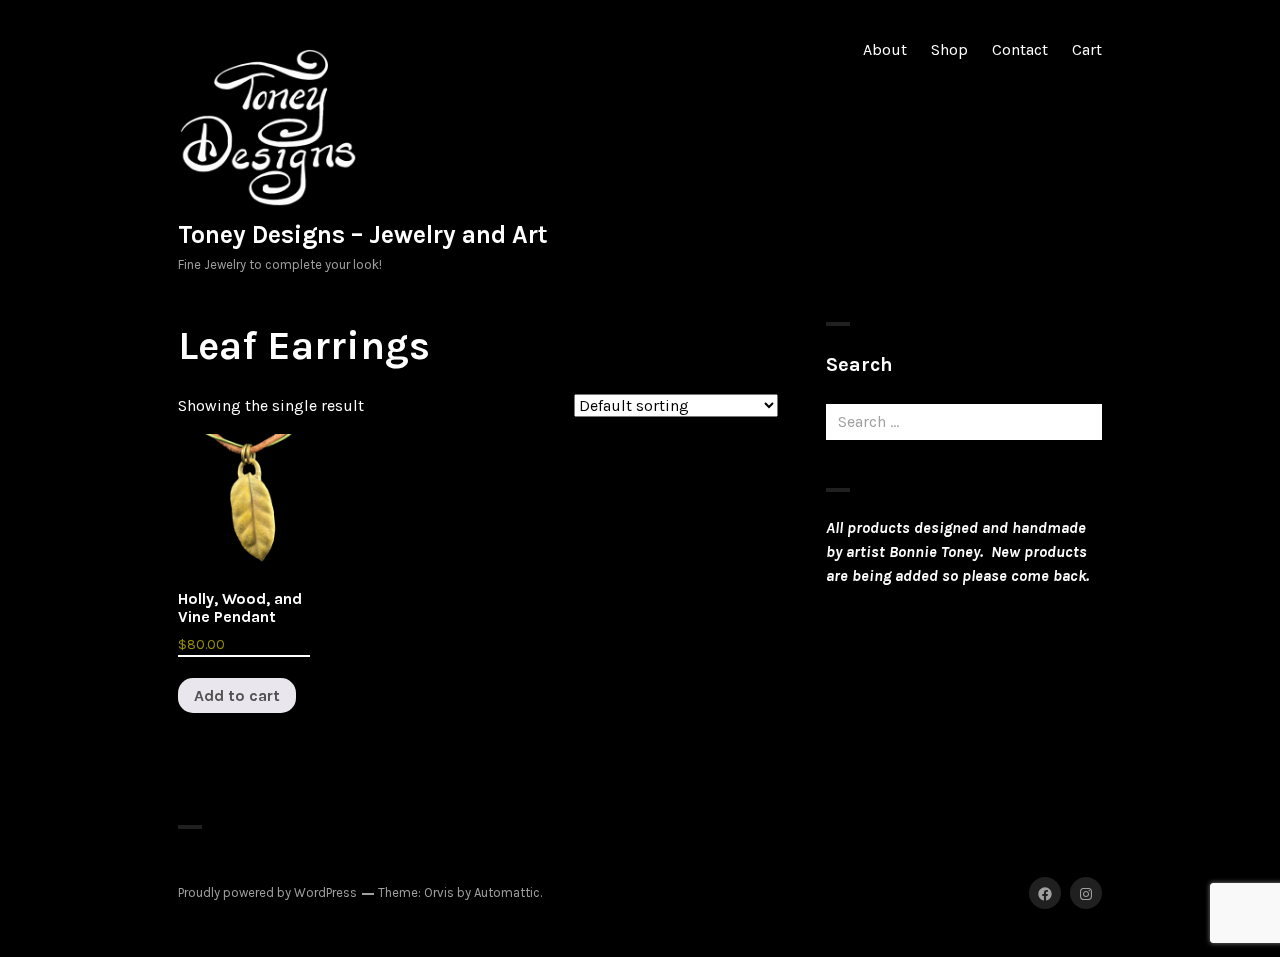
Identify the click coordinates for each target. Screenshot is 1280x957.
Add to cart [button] (237, 695)
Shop (949, 49)
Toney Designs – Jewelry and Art (363, 234)
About (885, 49)
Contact (1020, 49)
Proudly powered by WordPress (267, 892)
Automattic (507, 892)
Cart (1087, 49)
